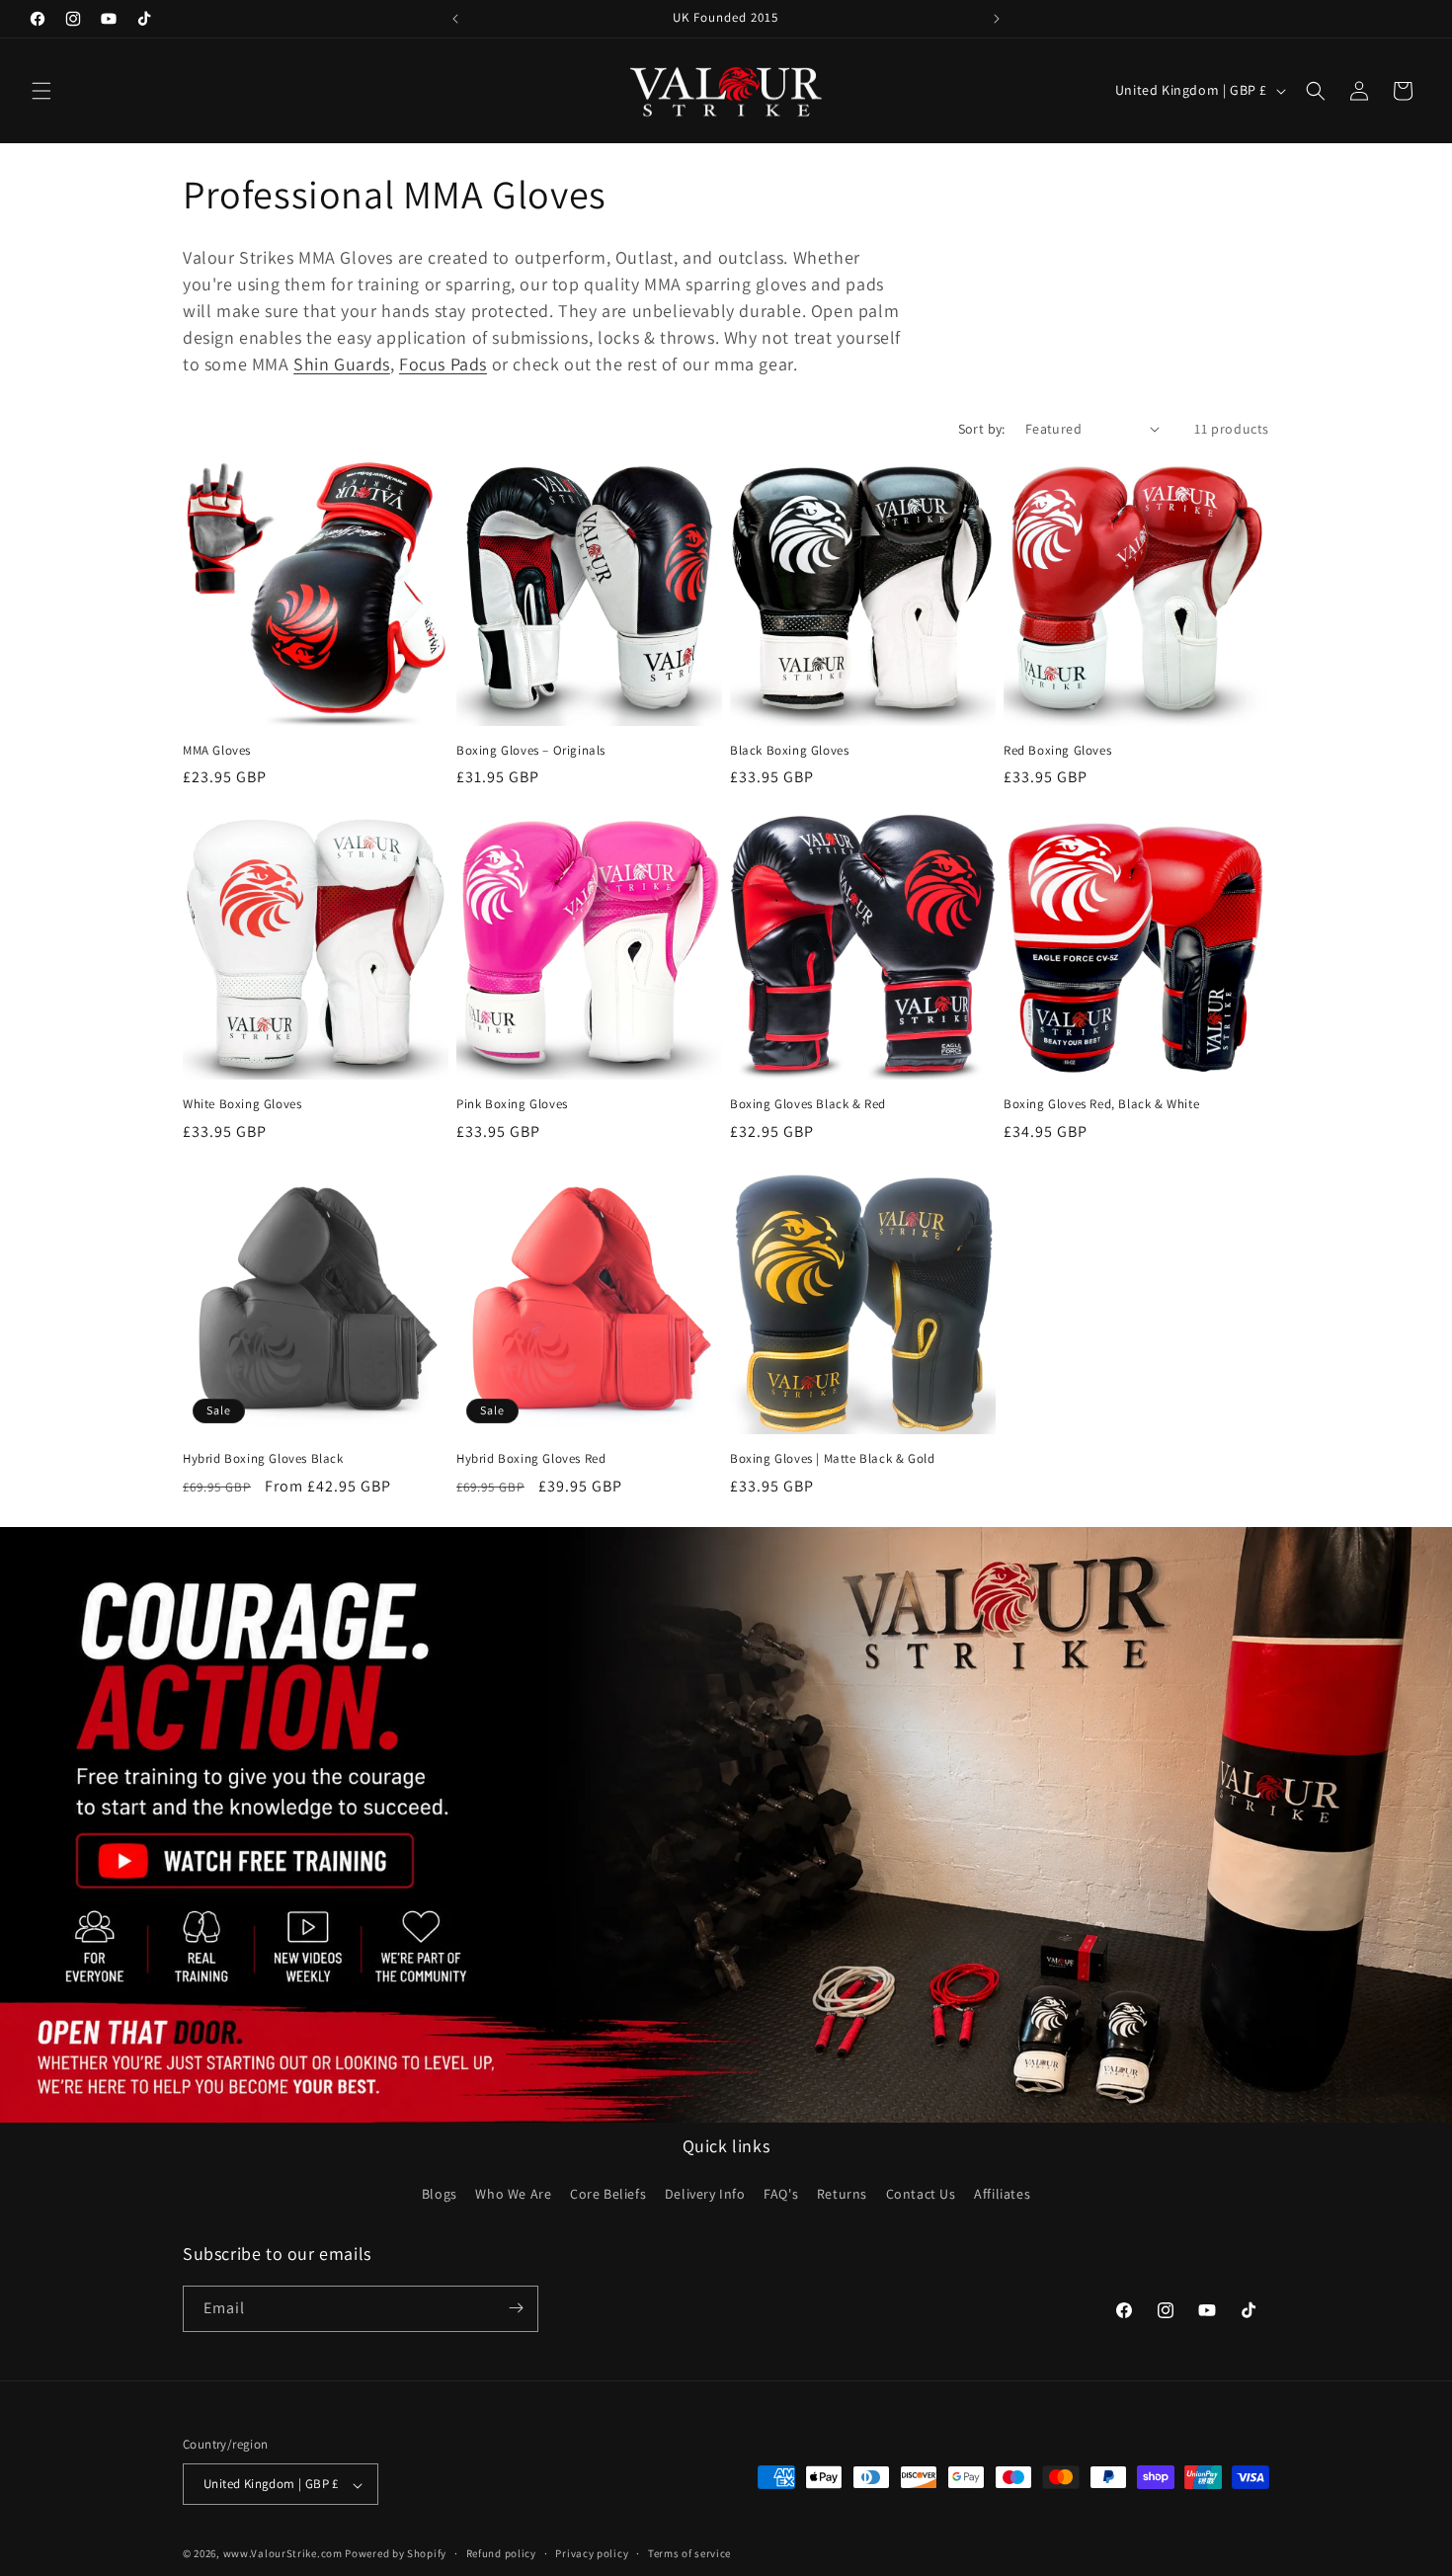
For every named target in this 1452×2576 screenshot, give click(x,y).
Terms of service (689, 2553)
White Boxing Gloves (242, 1104)
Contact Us (921, 2195)
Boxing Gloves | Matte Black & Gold (832, 1459)
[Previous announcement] (455, 19)
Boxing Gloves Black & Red (808, 1104)
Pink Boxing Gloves (512, 1104)
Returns (842, 2195)
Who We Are (513, 2195)
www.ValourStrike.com (283, 2554)
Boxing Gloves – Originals (531, 751)
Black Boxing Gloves (789, 751)
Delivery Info (705, 2195)
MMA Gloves (217, 751)
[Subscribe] (516, 2308)
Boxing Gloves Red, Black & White (1101, 1104)
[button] (41, 91)
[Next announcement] (997, 19)
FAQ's (781, 2195)
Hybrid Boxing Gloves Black (263, 1459)
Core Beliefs (608, 2195)
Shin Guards (342, 364)
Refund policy (501, 2553)
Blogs (440, 2195)
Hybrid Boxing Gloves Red (531, 1459)
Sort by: (982, 429)
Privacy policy (592, 2553)
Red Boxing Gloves (1057, 751)
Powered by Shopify (396, 2554)
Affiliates (1002, 2195)
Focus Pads (443, 364)
